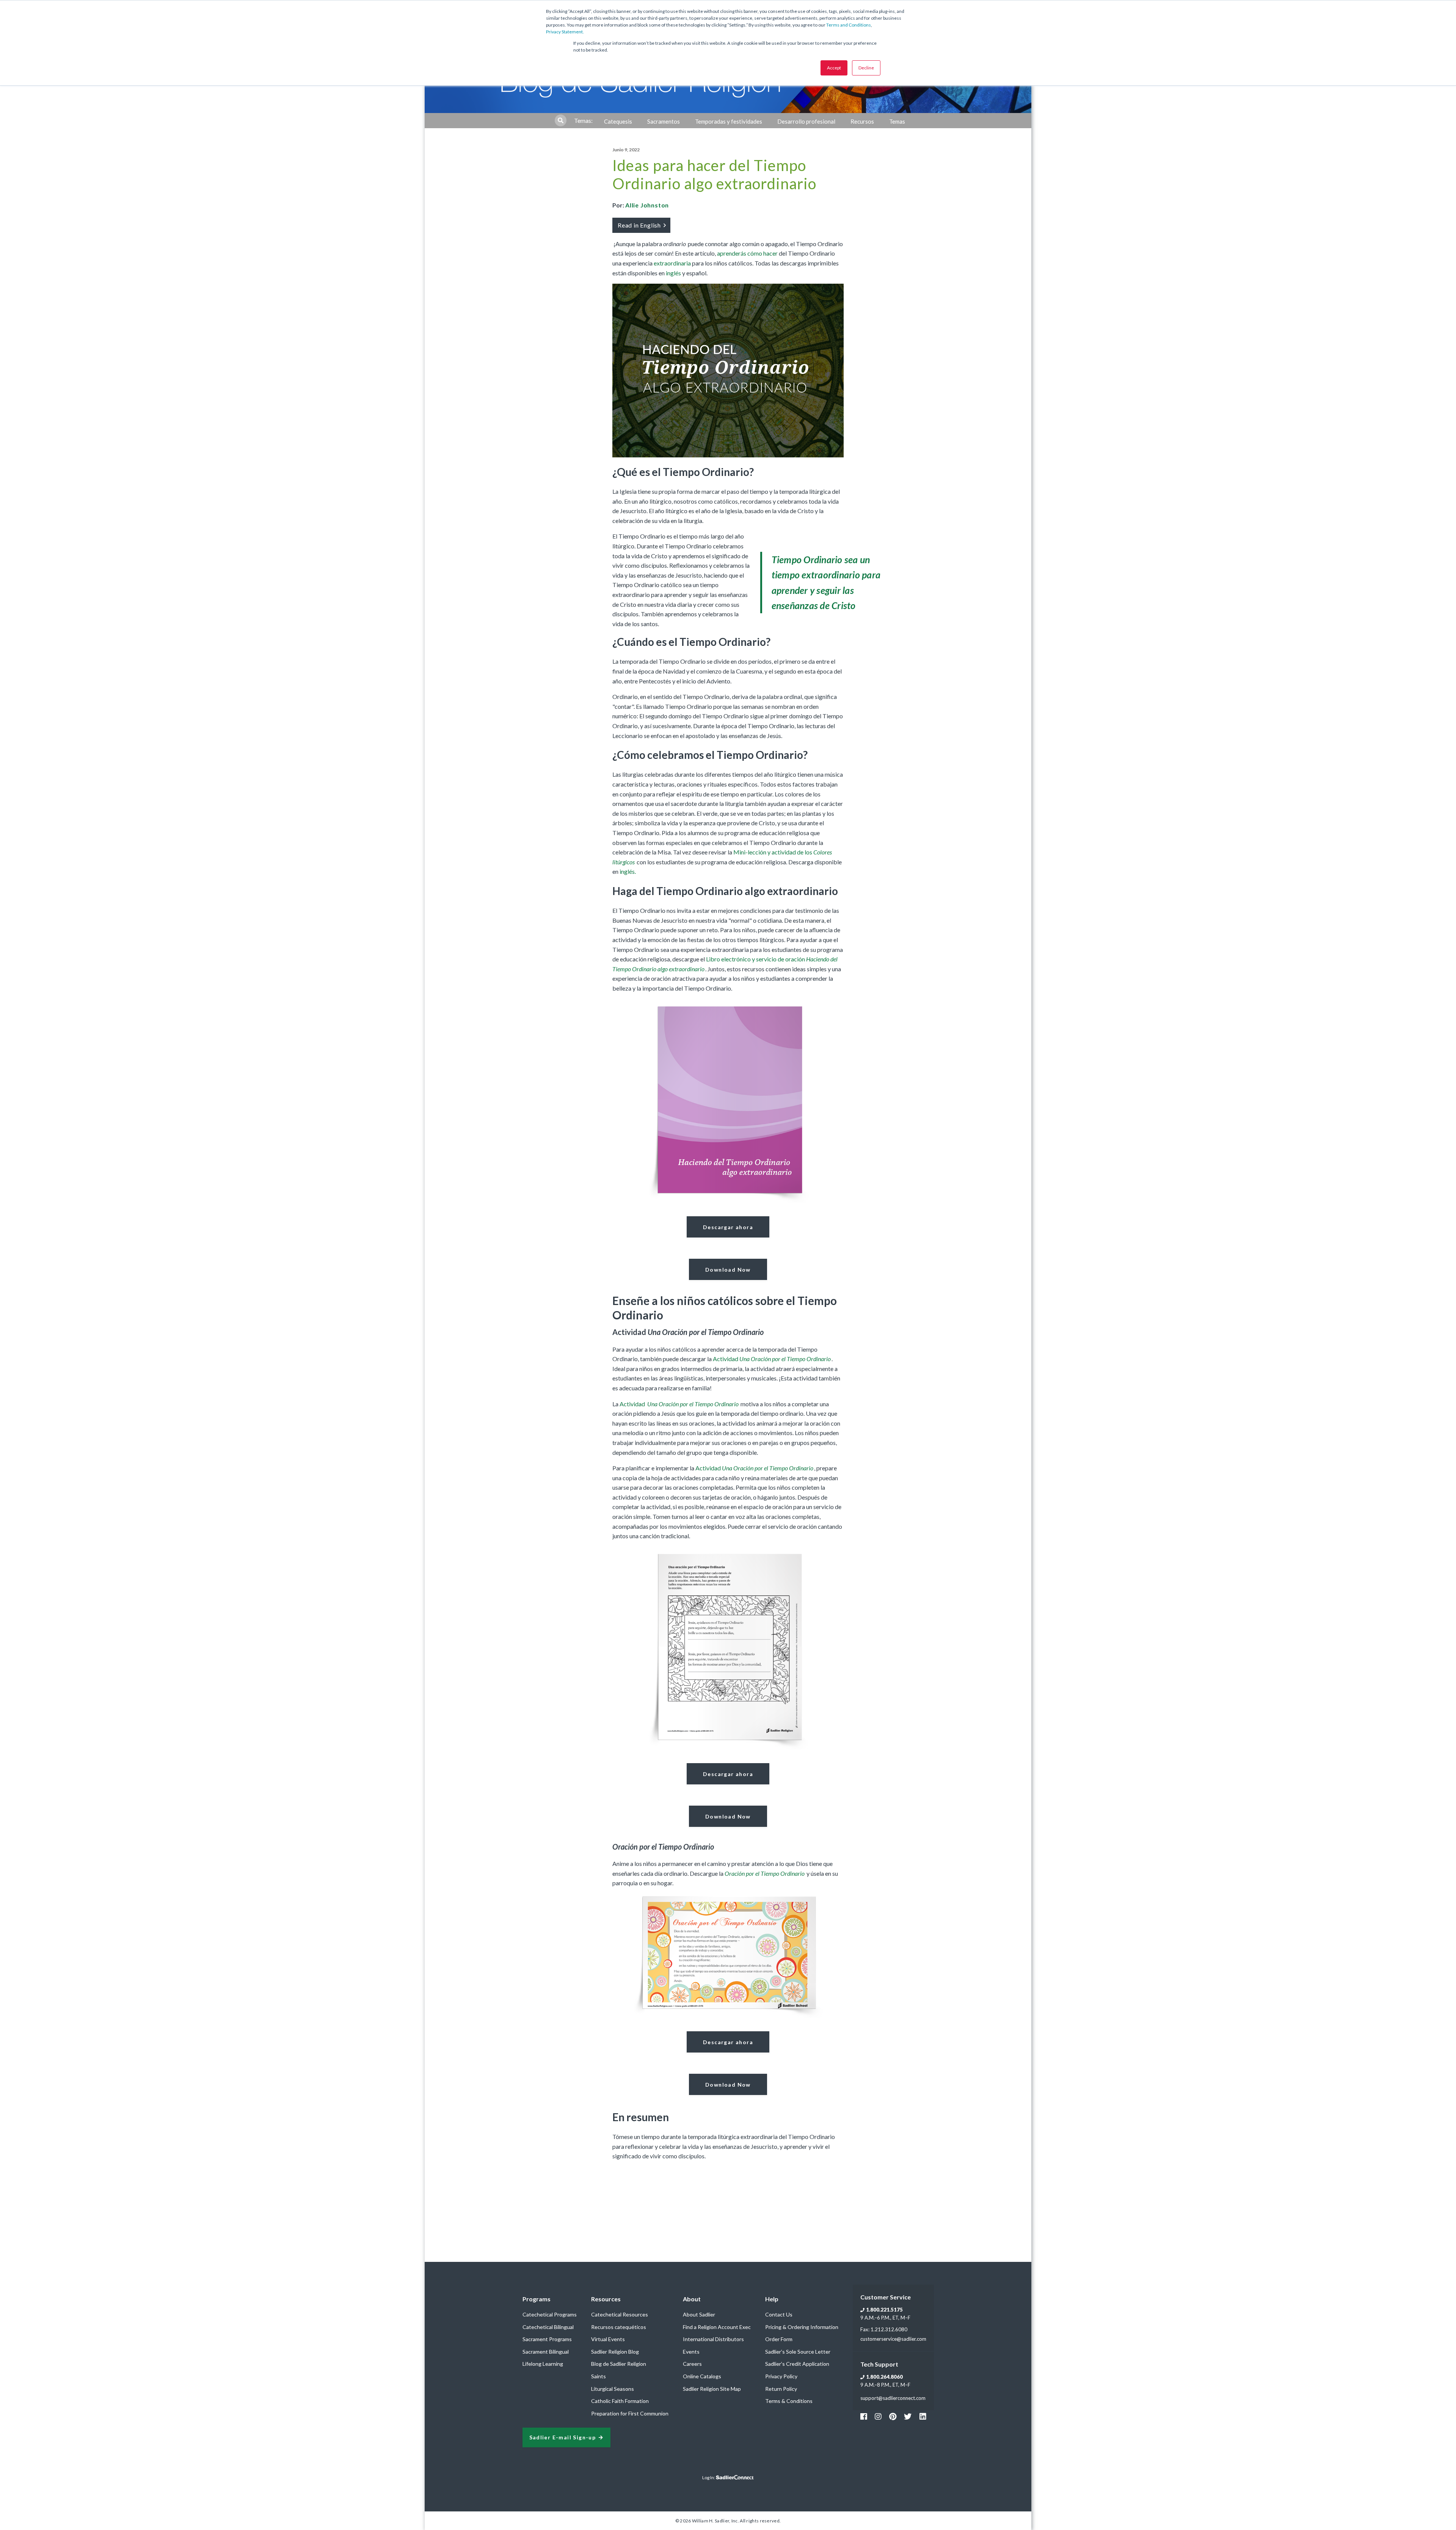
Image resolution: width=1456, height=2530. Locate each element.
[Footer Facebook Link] (864, 2416)
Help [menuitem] (772, 2299)
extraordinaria (672, 263)
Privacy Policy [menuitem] (781, 2376)
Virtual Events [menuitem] (608, 2339)
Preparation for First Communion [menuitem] (630, 2413)
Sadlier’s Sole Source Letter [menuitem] (798, 2352)
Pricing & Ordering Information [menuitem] (802, 2327)
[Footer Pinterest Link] (893, 2416)
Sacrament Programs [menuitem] (547, 2339)
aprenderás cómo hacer (747, 253)
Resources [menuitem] (606, 2299)
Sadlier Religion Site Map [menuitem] (712, 2389)
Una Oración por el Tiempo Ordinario (692, 1404)
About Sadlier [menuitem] (699, 2314)
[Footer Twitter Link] (908, 2416)
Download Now (728, 1270)
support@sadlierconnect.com (893, 2398)
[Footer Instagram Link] (878, 2416)
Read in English (640, 225)
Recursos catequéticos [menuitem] (619, 2327)
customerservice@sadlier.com (893, 2339)
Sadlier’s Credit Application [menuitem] (797, 2364)
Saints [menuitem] (599, 2376)
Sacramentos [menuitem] (664, 121)
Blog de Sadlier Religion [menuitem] (619, 2364)
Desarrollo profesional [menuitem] (806, 121)
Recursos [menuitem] (862, 121)
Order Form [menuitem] (779, 2339)
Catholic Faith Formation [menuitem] (620, 2401)
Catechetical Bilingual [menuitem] (548, 2327)
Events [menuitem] (691, 2352)
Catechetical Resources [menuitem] (620, 2314)
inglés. (628, 871)
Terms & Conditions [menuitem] (789, 2401)
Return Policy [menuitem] (781, 2389)
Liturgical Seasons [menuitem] (613, 2389)
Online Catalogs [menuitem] (702, 2376)
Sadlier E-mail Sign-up (563, 2438)
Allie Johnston (647, 205)
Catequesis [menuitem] (618, 121)
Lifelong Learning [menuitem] (543, 2364)
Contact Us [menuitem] (779, 2314)
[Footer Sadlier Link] (923, 2416)
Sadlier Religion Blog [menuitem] (615, 2352)
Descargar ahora (728, 1227)
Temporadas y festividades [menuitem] (729, 121)
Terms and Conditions (849, 25)
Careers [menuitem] (692, 2364)
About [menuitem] (692, 2299)
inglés (673, 273)
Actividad (772, 1359)
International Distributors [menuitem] (713, 2339)
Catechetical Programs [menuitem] (550, 2314)
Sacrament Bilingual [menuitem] (546, 2352)
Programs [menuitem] (537, 2299)
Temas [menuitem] (897, 121)
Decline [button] (866, 68)
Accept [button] (834, 68)
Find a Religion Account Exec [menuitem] (717, 2327)
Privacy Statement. (565, 32)
